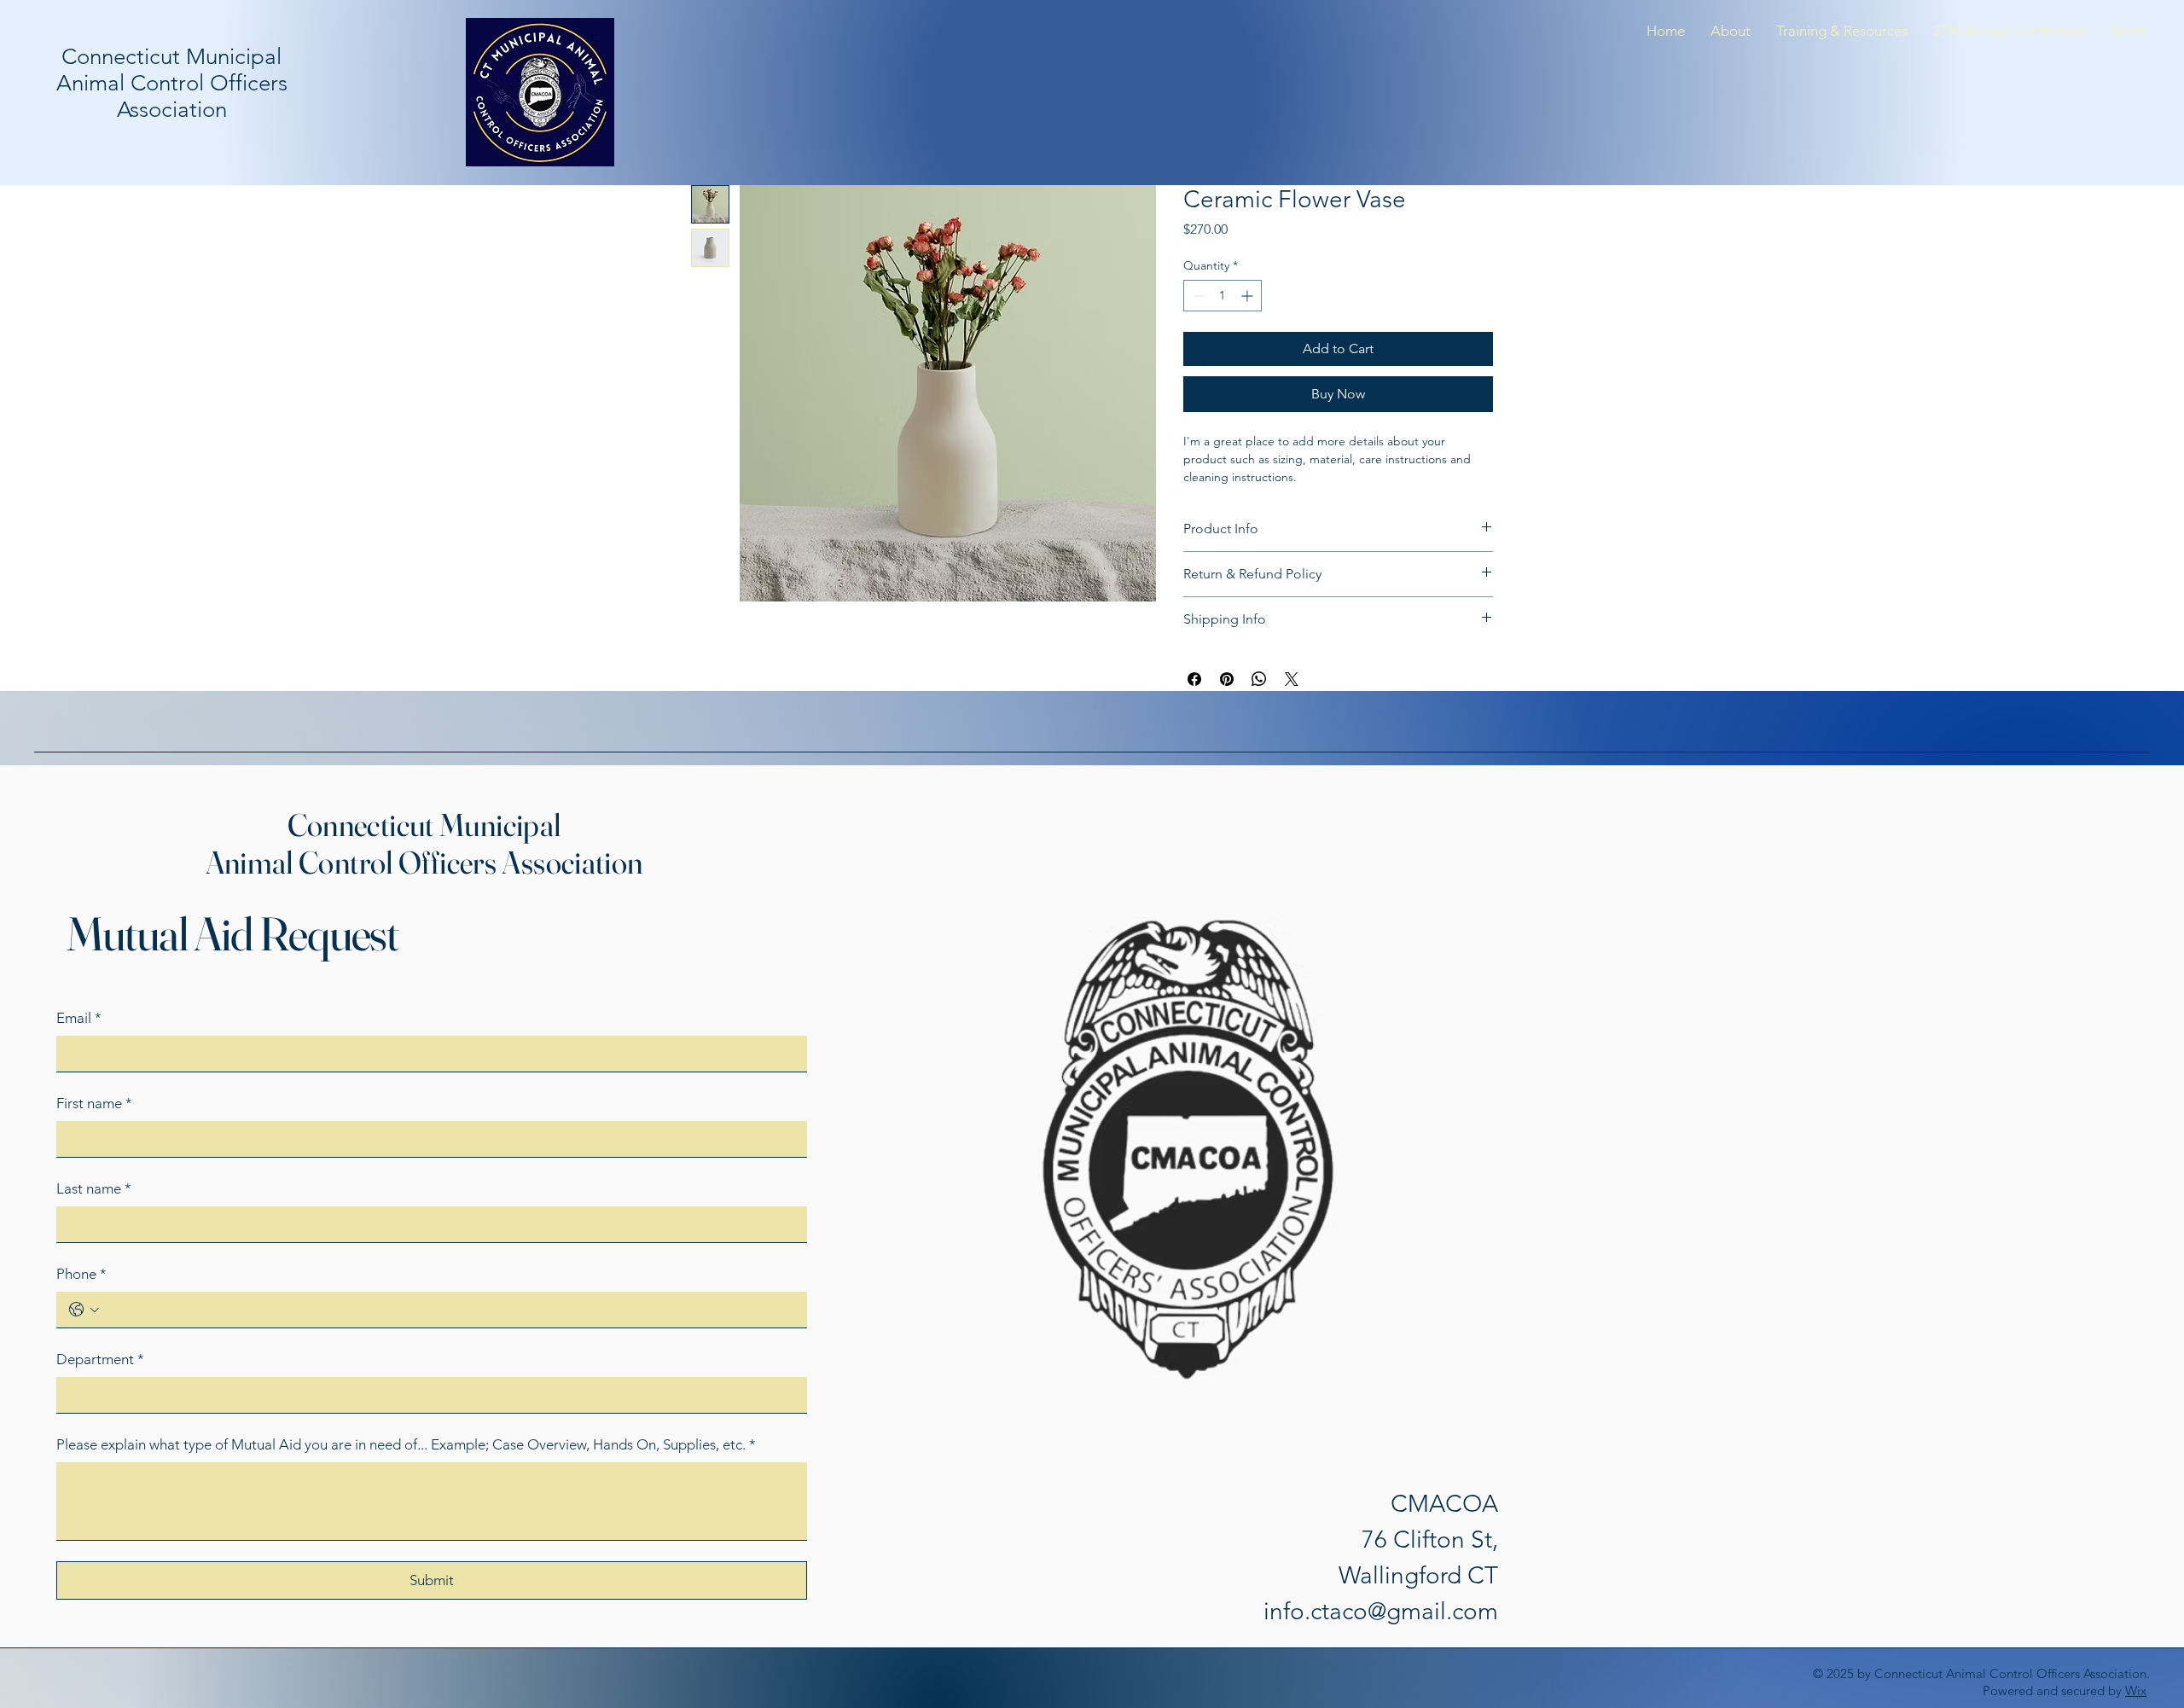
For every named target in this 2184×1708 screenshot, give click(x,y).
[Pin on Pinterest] (1227, 679)
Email (79, 1018)
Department (100, 1359)
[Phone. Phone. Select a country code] (84, 1310)
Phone (81, 1274)
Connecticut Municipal (424, 825)
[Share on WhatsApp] (1259, 679)
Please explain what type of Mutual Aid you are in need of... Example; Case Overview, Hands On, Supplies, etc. (406, 1444)
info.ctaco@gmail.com (1381, 1611)
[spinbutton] (1223, 296)
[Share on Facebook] (1194, 679)
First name (94, 1103)
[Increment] (1249, 296)
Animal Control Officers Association (424, 862)
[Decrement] (1197, 296)
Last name (94, 1188)
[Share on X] (1292, 679)
